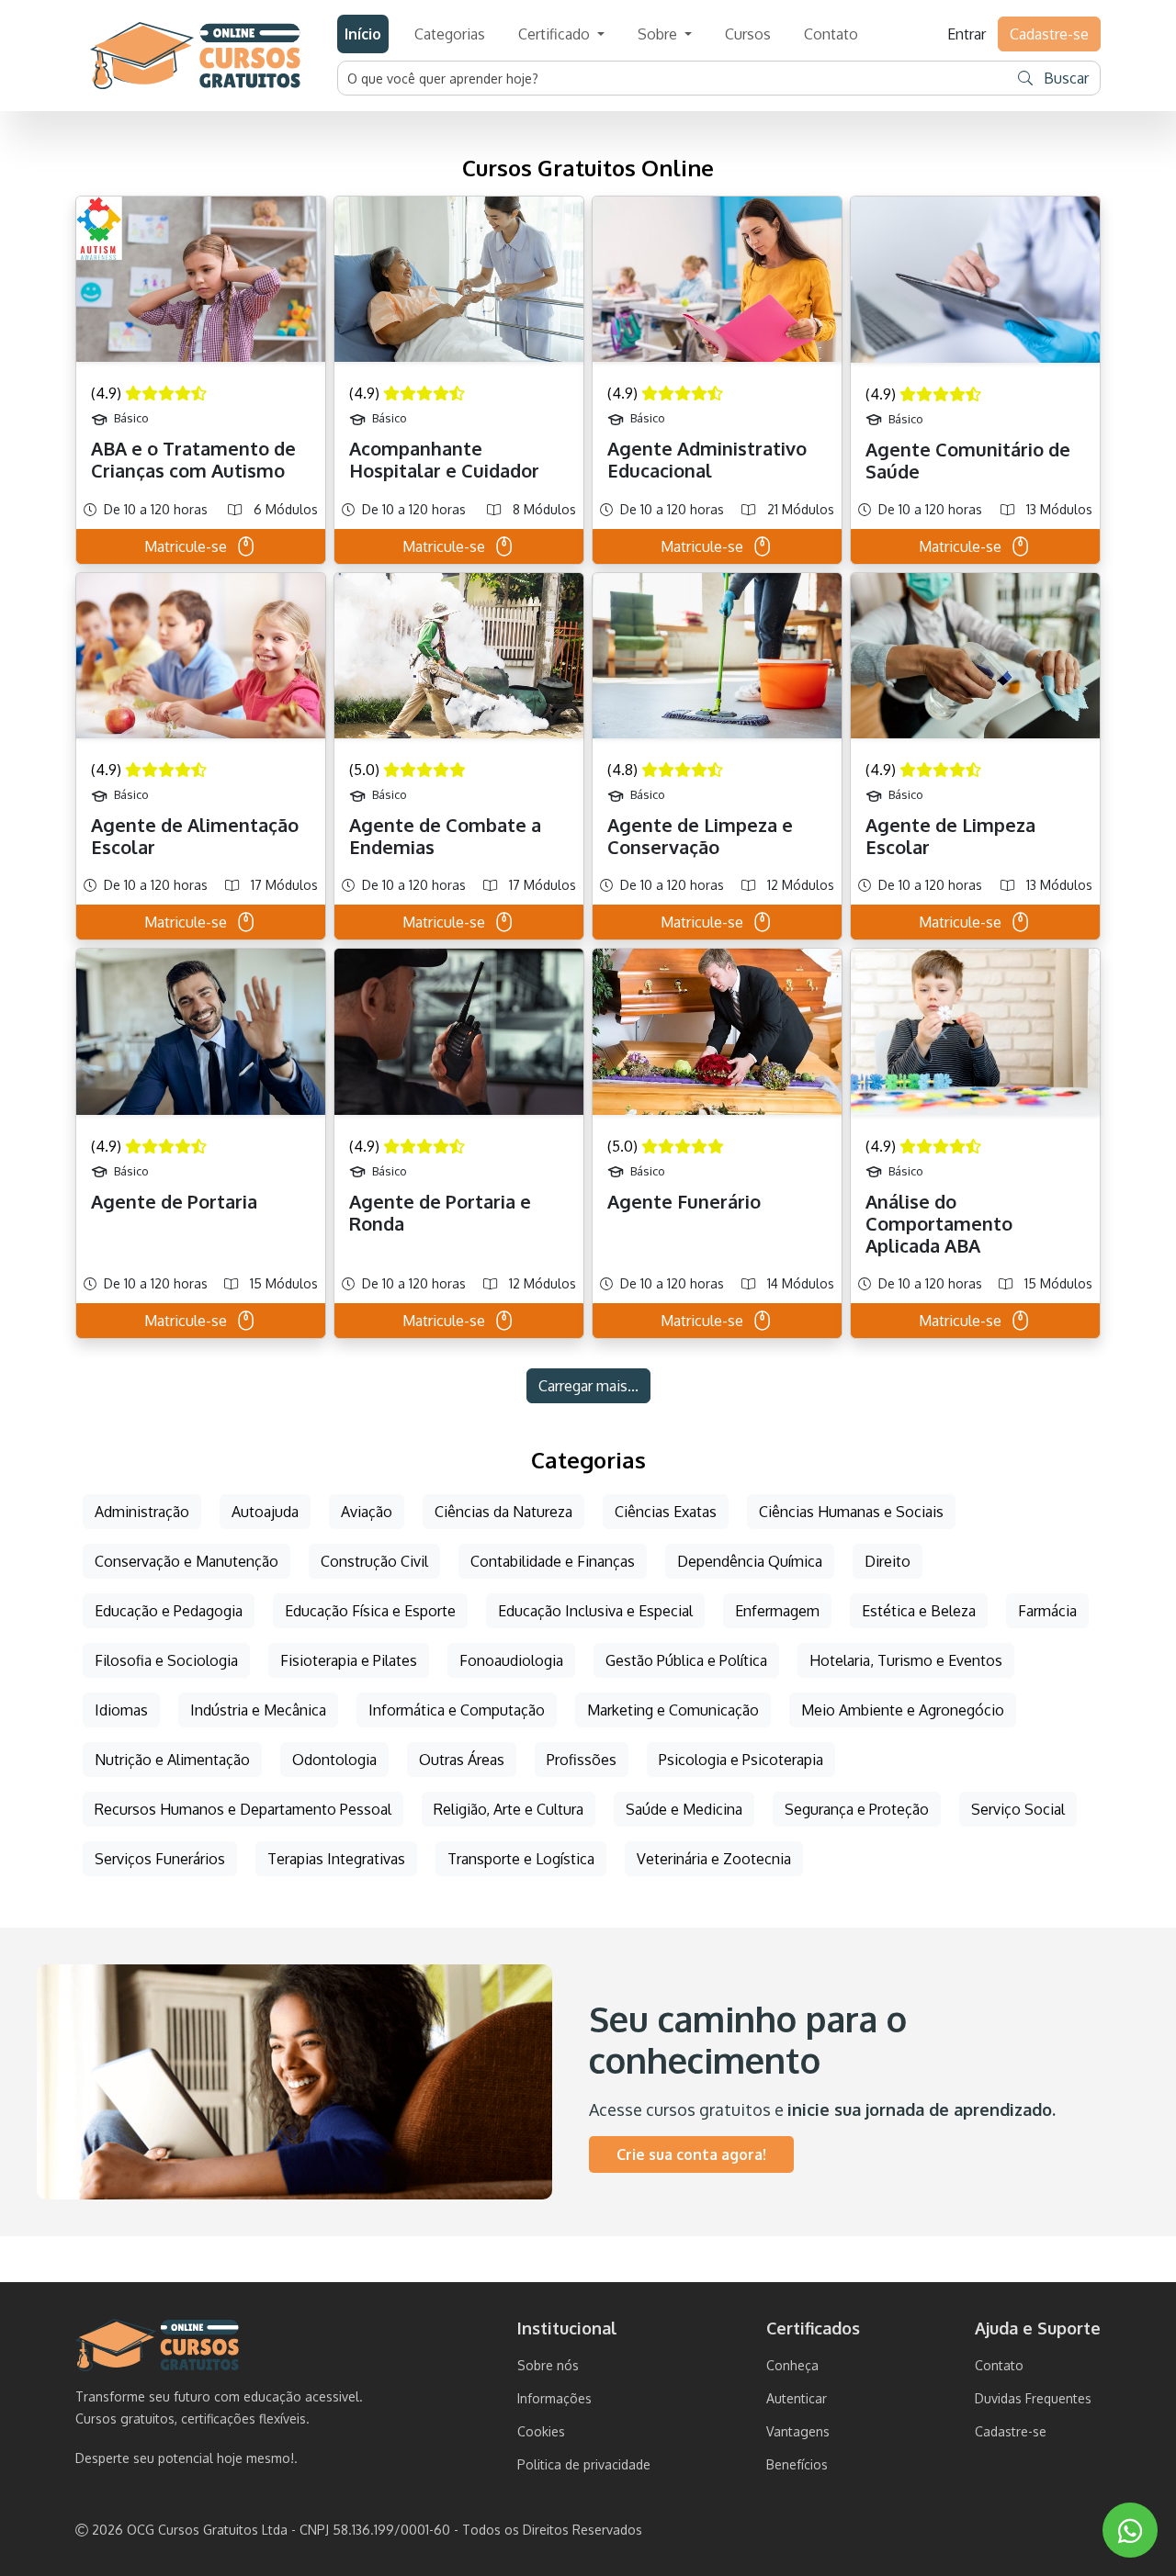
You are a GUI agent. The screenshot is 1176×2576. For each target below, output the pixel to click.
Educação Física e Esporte (370, 1611)
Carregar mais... (588, 1386)
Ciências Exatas (666, 1512)
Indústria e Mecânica (258, 1710)
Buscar (1064, 78)
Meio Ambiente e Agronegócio (903, 1710)
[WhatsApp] (1130, 2531)
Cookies (541, 2431)
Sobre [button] (659, 34)
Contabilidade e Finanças (553, 1561)
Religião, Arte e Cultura (509, 1809)
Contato (831, 34)
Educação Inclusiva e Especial (595, 1611)
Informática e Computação (457, 1710)
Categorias (450, 34)
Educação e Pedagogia (169, 1611)
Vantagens (798, 2431)
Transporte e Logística (521, 1859)
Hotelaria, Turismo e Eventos (906, 1660)
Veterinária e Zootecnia (714, 1859)
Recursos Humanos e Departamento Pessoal (243, 1809)
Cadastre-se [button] (1049, 34)
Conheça (792, 2365)
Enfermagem (777, 1611)
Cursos (748, 34)
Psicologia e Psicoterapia (741, 1760)
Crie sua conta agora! (691, 2154)
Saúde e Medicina (684, 1809)
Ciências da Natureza (503, 1512)
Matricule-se (186, 546)
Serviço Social (1018, 1809)
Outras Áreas (462, 1760)
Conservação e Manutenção (187, 1561)
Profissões (582, 1760)
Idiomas (121, 1710)
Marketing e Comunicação (673, 1710)
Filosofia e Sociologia (166, 1660)
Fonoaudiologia (511, 1660)
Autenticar (797, 2398)
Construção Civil (374, 1561)
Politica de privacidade (584, 2464)
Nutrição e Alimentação (172, 1760)
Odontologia (334, 1760)
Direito (888, 1561)
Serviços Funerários (160, 1859)
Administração (142, 1512)
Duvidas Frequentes (1033, 2398)
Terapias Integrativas (336, 1859)
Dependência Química (750, 1561)
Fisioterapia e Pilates (349, 1660)
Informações (554, 2398)
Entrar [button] (967, 34)
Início (363, 34)
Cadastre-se (1011, 2431)
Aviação (367, 1512)
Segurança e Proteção (857, 1809)
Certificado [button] (556, 34)
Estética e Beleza (919, 1611)
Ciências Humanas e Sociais (851, 1512)
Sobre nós (548, 2365)
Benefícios (797, 2464)
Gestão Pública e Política (686, 1660)
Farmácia (1047, 1611)
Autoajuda (265, 1512)
